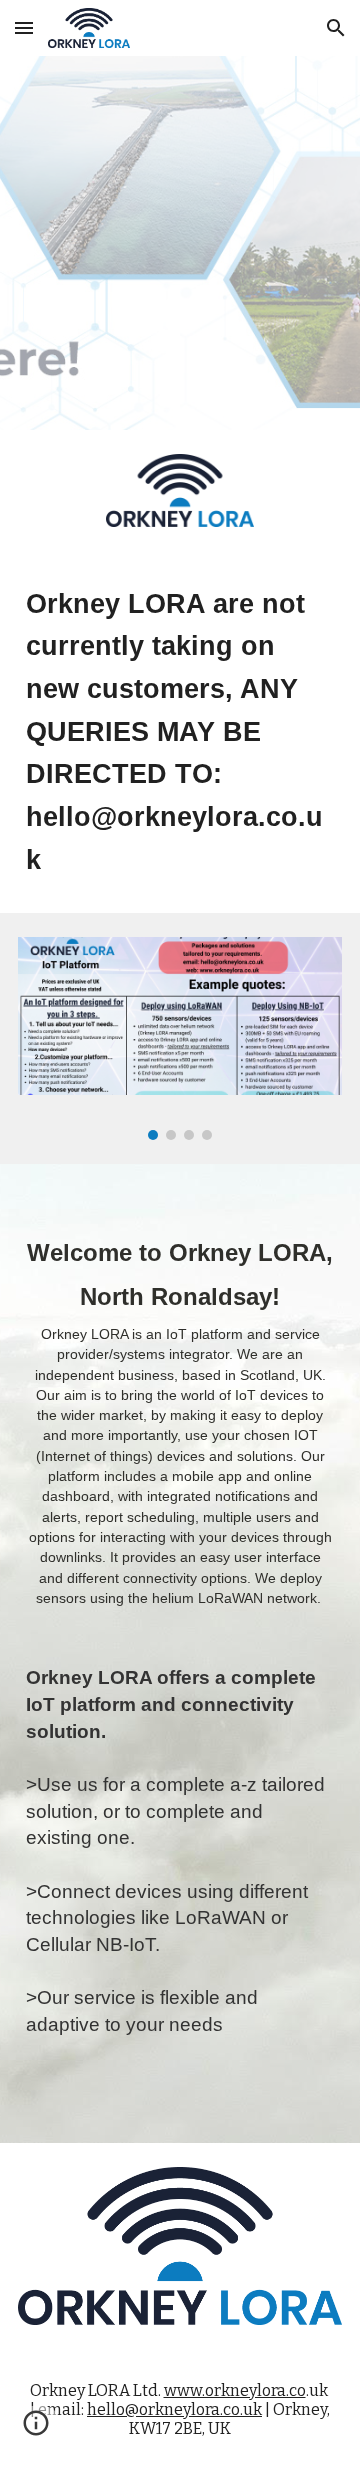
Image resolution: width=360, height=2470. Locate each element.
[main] (180, 732)
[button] (24, 27)
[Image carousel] (180, 1038)
